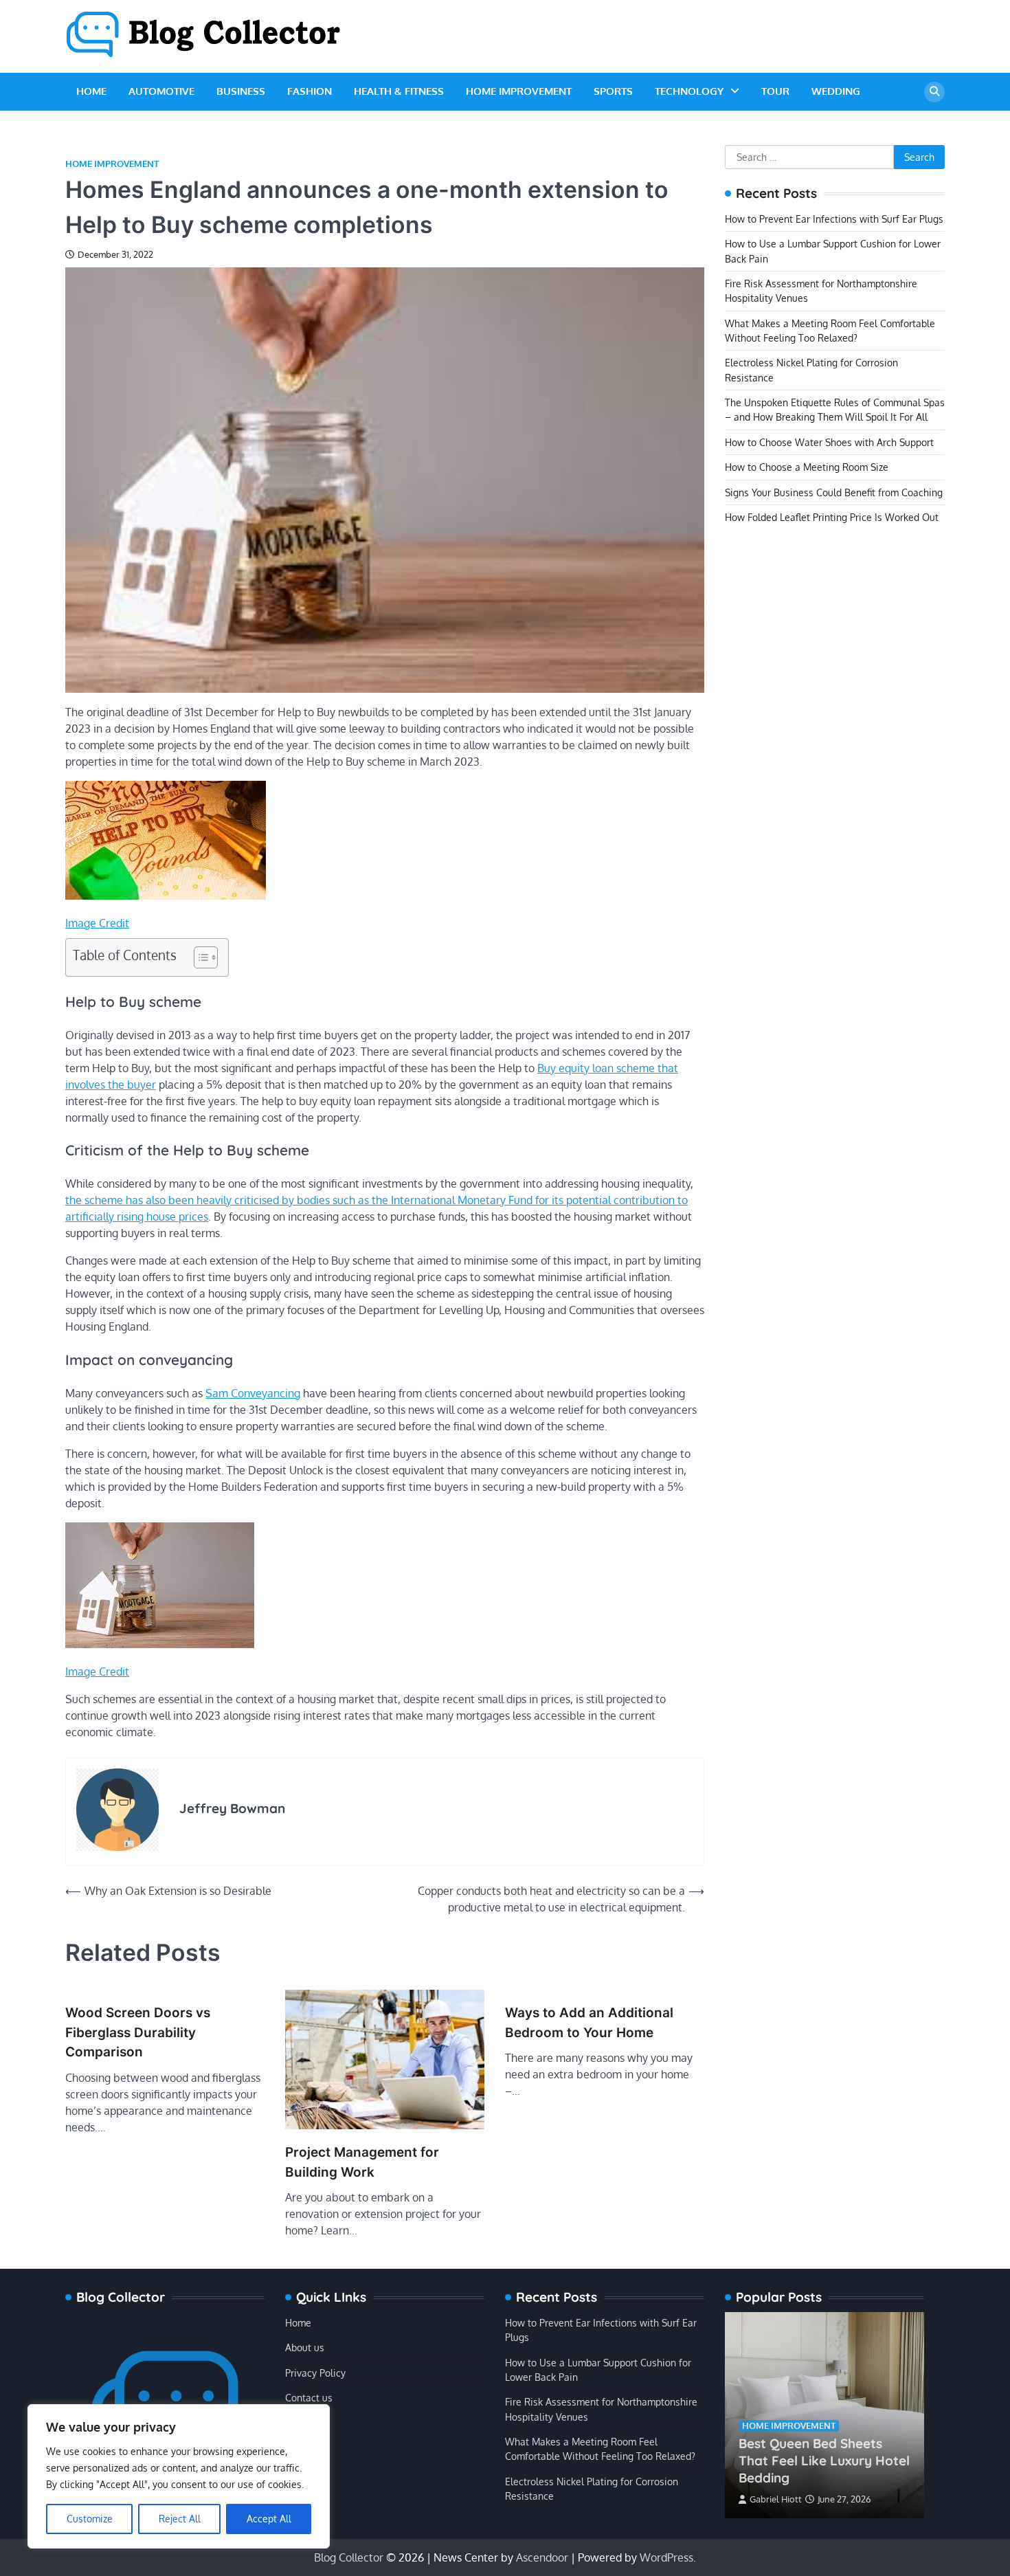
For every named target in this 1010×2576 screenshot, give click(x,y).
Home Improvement (519, 91)
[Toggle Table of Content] (199, 957)
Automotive (161, 91)
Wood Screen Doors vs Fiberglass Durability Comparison (138, 2032)
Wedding (836, 91)
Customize (90, 2519)
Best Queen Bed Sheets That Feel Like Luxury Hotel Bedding (824, 2461)
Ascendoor (542, 2557)
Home (91, 91)
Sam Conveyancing (253, 1393)
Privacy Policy (315, 2373)
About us (305, 2347)
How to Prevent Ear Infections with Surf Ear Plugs (834, 219)
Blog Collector (349, 2557)
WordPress (666, 2557)
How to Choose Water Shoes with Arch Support (829, 442)
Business (241, 91)
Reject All (180, 2519)
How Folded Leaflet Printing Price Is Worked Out (832, 517)
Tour (775, 91)
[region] (179, 2476)
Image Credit (97, 923)
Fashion (310, 91)
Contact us (309, 2397)
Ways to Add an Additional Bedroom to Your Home (589, 2023)
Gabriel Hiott (776, 2499)
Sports (613, 91)
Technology (689, 91)
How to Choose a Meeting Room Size (807, 467)
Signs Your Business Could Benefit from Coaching (834, 492)
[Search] (934, 92)
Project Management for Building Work (362, 2162)
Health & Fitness (399, 91)
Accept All (269, 2519)
